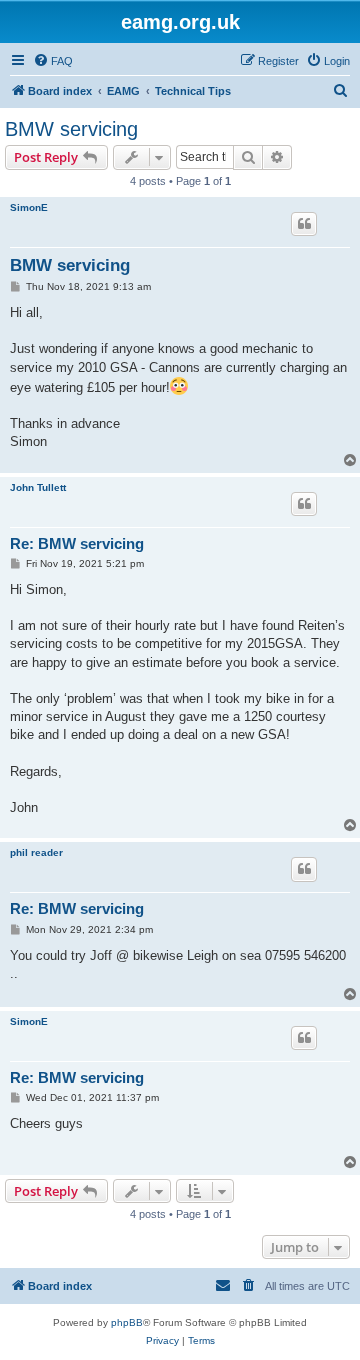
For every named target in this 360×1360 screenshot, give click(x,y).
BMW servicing (71, 129)
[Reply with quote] (304, 224)
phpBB (127, 1322)
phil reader (36, 852)
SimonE (29, 207)
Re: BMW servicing (77, 543)
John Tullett (38, 487)
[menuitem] (53, 61)
